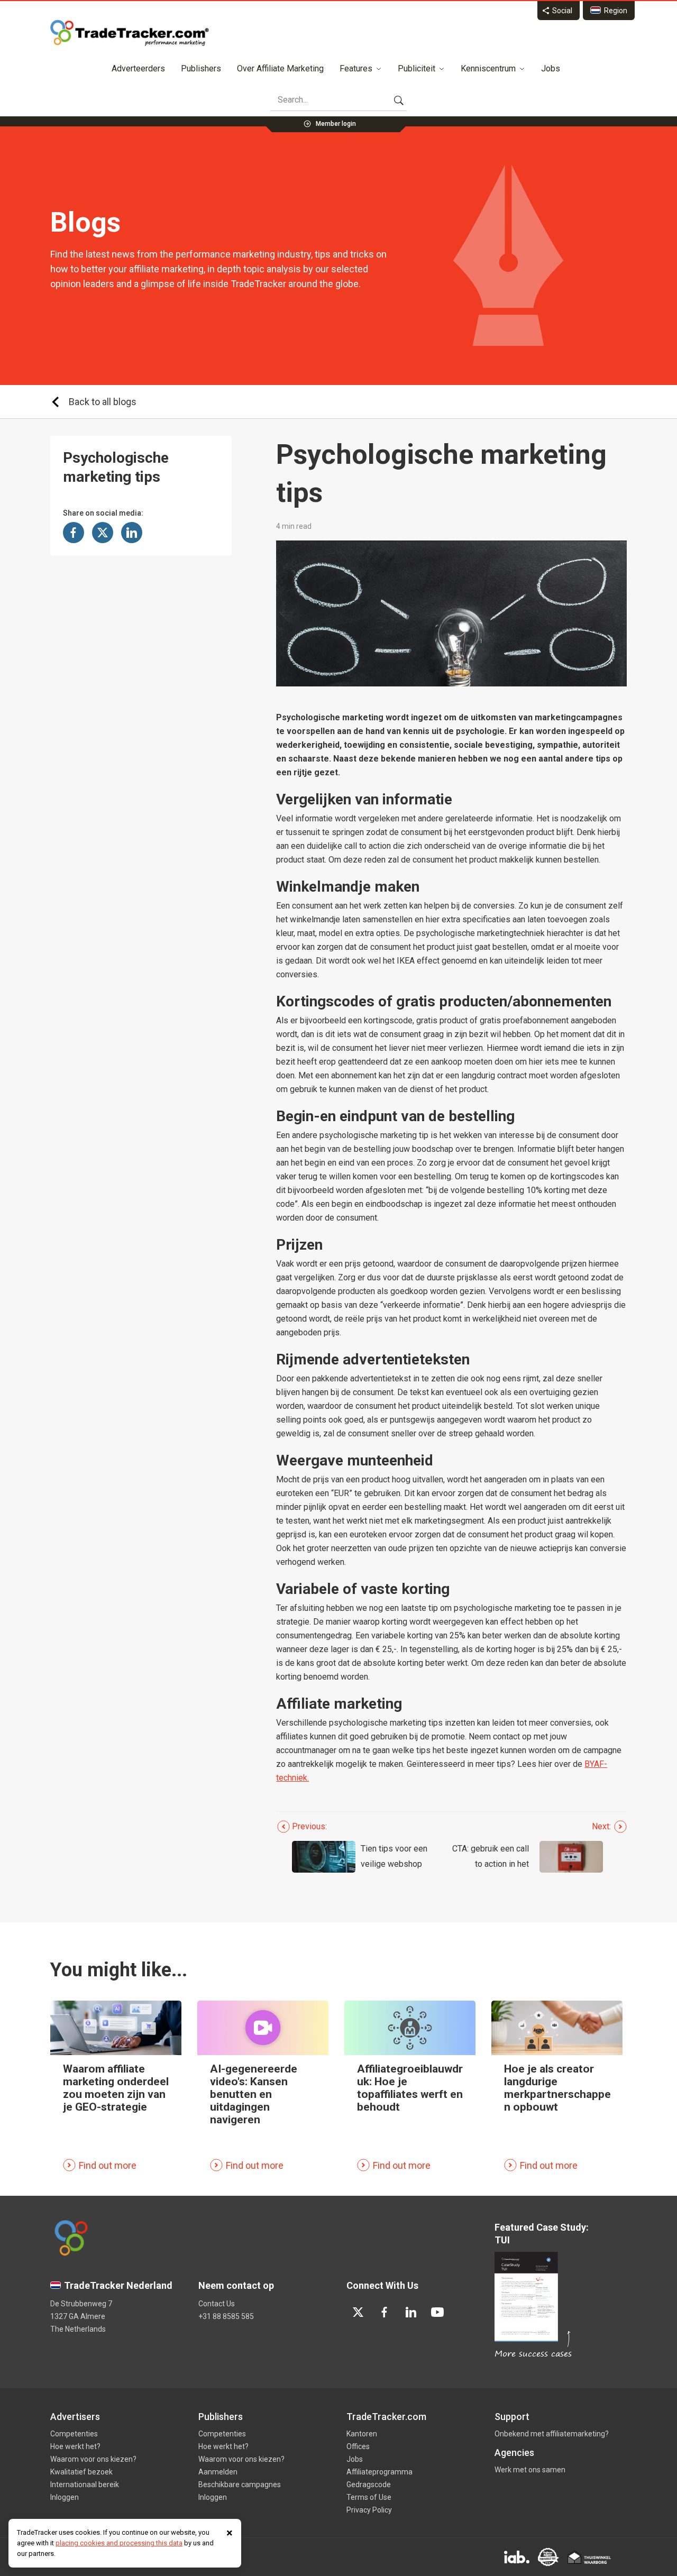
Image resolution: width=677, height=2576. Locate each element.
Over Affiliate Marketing (280, 68)
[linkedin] (411, 2312)
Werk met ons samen (530, 2470)
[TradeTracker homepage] (130, 33)
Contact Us (217, 2304)
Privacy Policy (369, 2510)
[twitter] (358, 2312)
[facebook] (385, 2312)
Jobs (551, 68)
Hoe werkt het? (75, 2446)
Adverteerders (138, 68)
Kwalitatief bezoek (81, 2472)
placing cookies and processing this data (119, 2543)
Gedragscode (369, 2485)
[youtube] (437, 2312)
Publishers (201, 68)
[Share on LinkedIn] (132, 533)
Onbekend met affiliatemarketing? (552, 2434)
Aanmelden (218, 2472)
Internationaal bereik (85, 2485)
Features (356, 68)
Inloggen (65, 2497)
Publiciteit (417, 68)
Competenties (74, 2434)
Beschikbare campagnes (240, 2485)
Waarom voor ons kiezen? (93, 2459)
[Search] (399, 100)
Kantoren (362, 2434)
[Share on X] (103, 533)
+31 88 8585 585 (226, 2316)
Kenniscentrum (488, 68)
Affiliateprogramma (379, 2472)
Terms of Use (369, 2497)
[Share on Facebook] (74, 533)
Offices (358, 2446)
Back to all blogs (103, 402)
